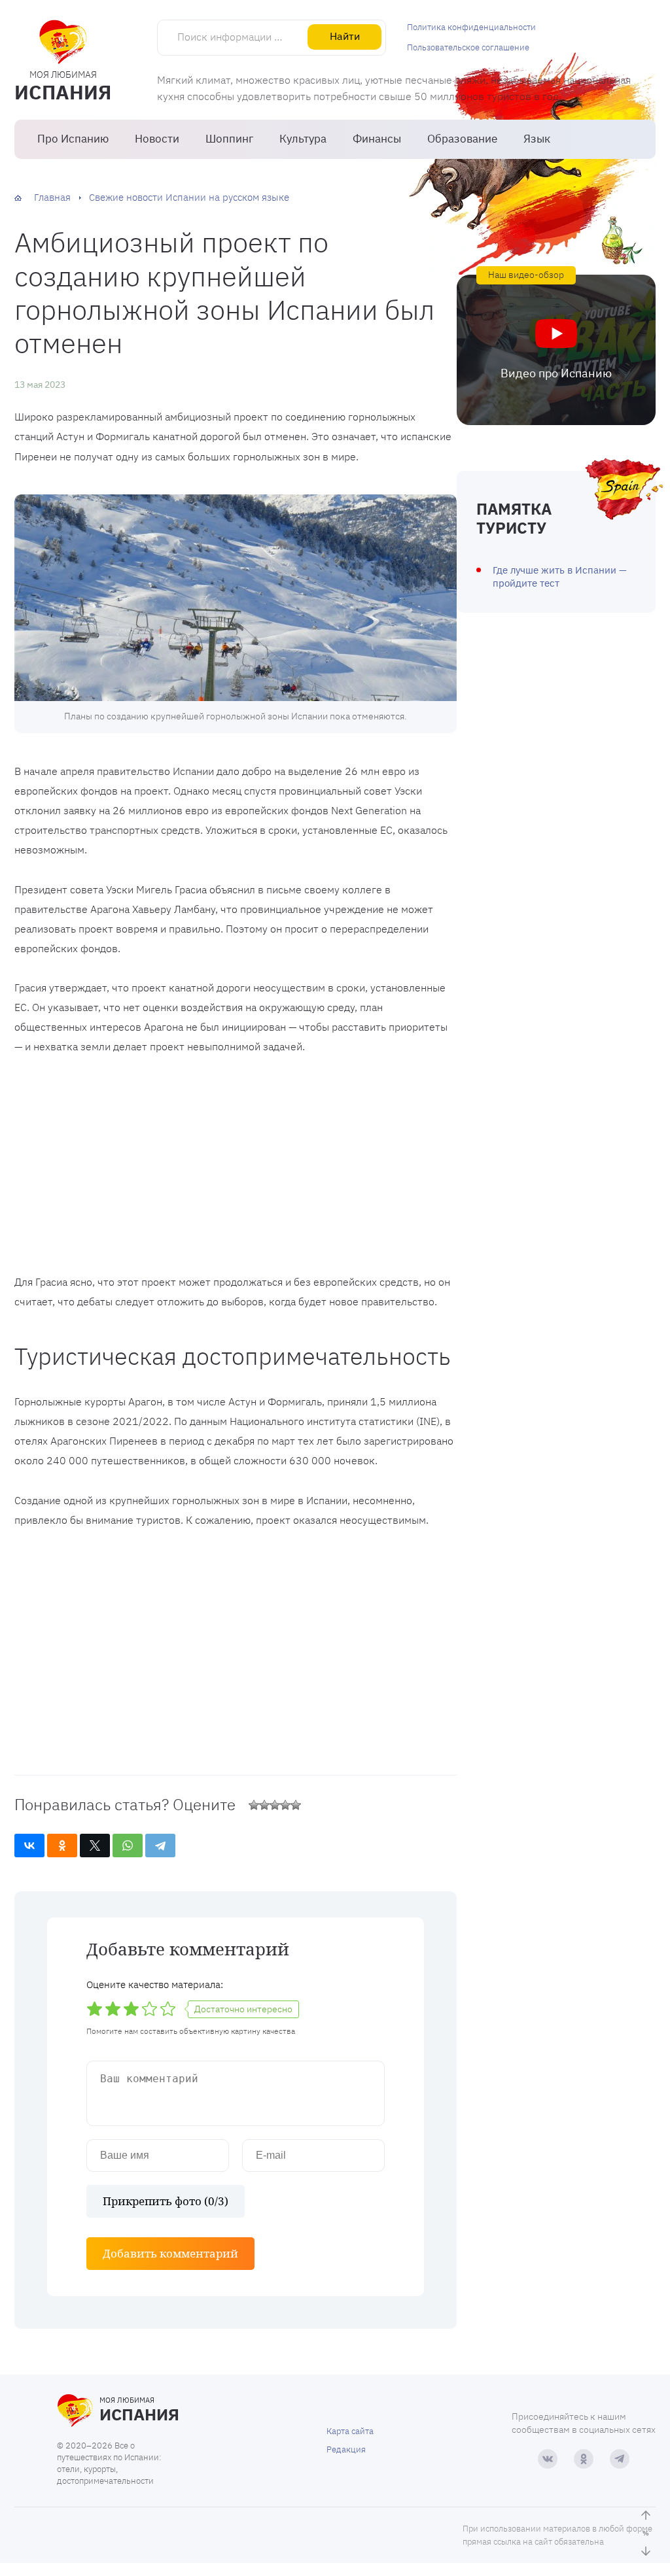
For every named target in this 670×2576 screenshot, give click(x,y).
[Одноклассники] (62, 1846)
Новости (157, 139)
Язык (537, 139)
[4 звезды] (285, 1805)
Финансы (377, 139)
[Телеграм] (620, 2459)
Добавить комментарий (170, 2253)
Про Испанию (73, 139)
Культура (303, 139)
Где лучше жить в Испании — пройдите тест (560, 576)
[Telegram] (160, 1846)
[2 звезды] (264, 1805)
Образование (462, 139)
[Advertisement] (236, 1167)
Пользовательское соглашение (468, 47)
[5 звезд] (296, 1805)
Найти (345, 36)
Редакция (346, 2449)
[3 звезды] (275, 1805)
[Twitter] (95, 1846)
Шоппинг (229, 139)
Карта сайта (350, 2431)
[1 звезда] (254, 1805)
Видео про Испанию (556, 373)
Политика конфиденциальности (471, 27)
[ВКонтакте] (29, 1846)
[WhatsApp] (128, 1846)
